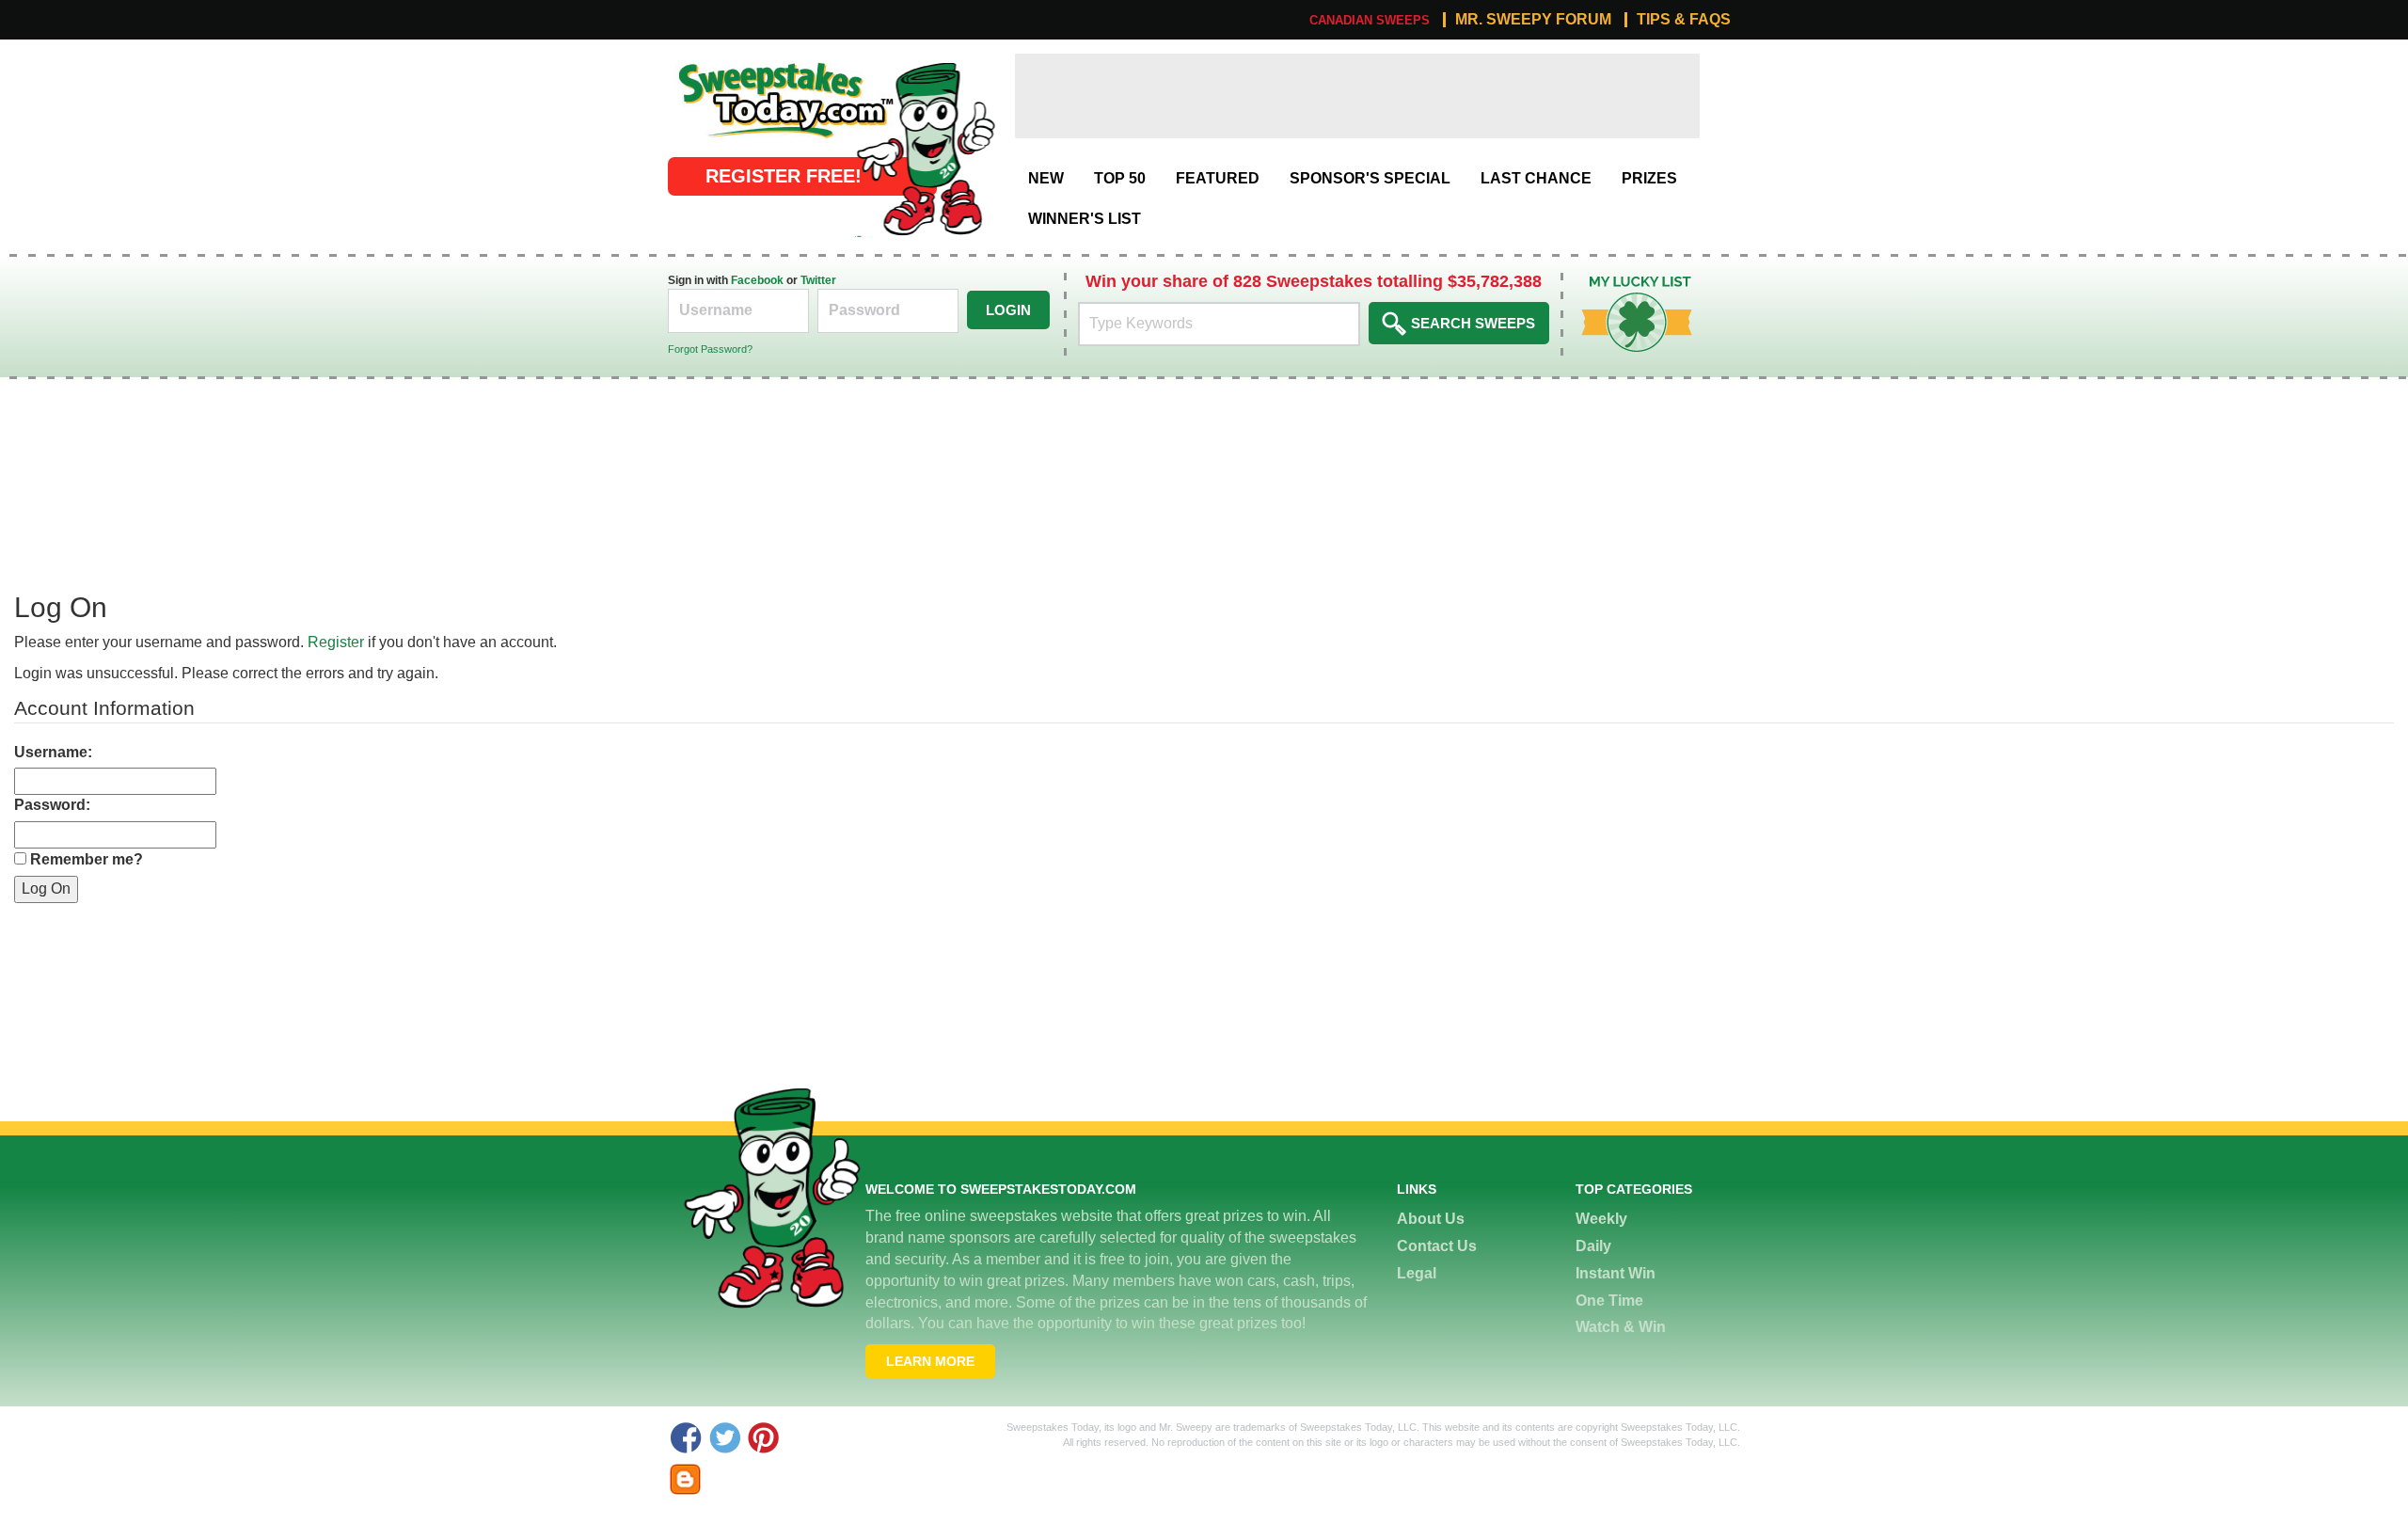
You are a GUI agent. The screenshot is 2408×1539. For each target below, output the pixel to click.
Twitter (818, 280)
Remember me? (87, 859)
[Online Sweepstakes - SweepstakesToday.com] (926, 148)
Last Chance (1536, 178)
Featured (1218, 178)
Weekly (1601, 1219)
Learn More (930, 1361)
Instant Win (1616, 1273)
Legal (1417, 1273)
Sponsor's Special (1370, 178)
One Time (1609, 1301)
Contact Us (1437, 1246)
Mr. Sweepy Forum (1533, 20)
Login (1008, 310)
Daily (1593, 1246)
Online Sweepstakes (737, 63)
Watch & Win (1621, 1327)
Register (336, 642)
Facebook (757, 280)
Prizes (1649, 178)
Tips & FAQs (1684, 20)
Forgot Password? (710, 349)
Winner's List (1085, 219)
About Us (1431, 1219)
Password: (52, 805)
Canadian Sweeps (1370, 20)
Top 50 (1120, 178)
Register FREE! (784, 176)
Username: (53, 752)
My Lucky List (1623, 283)
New (1046, 178)
